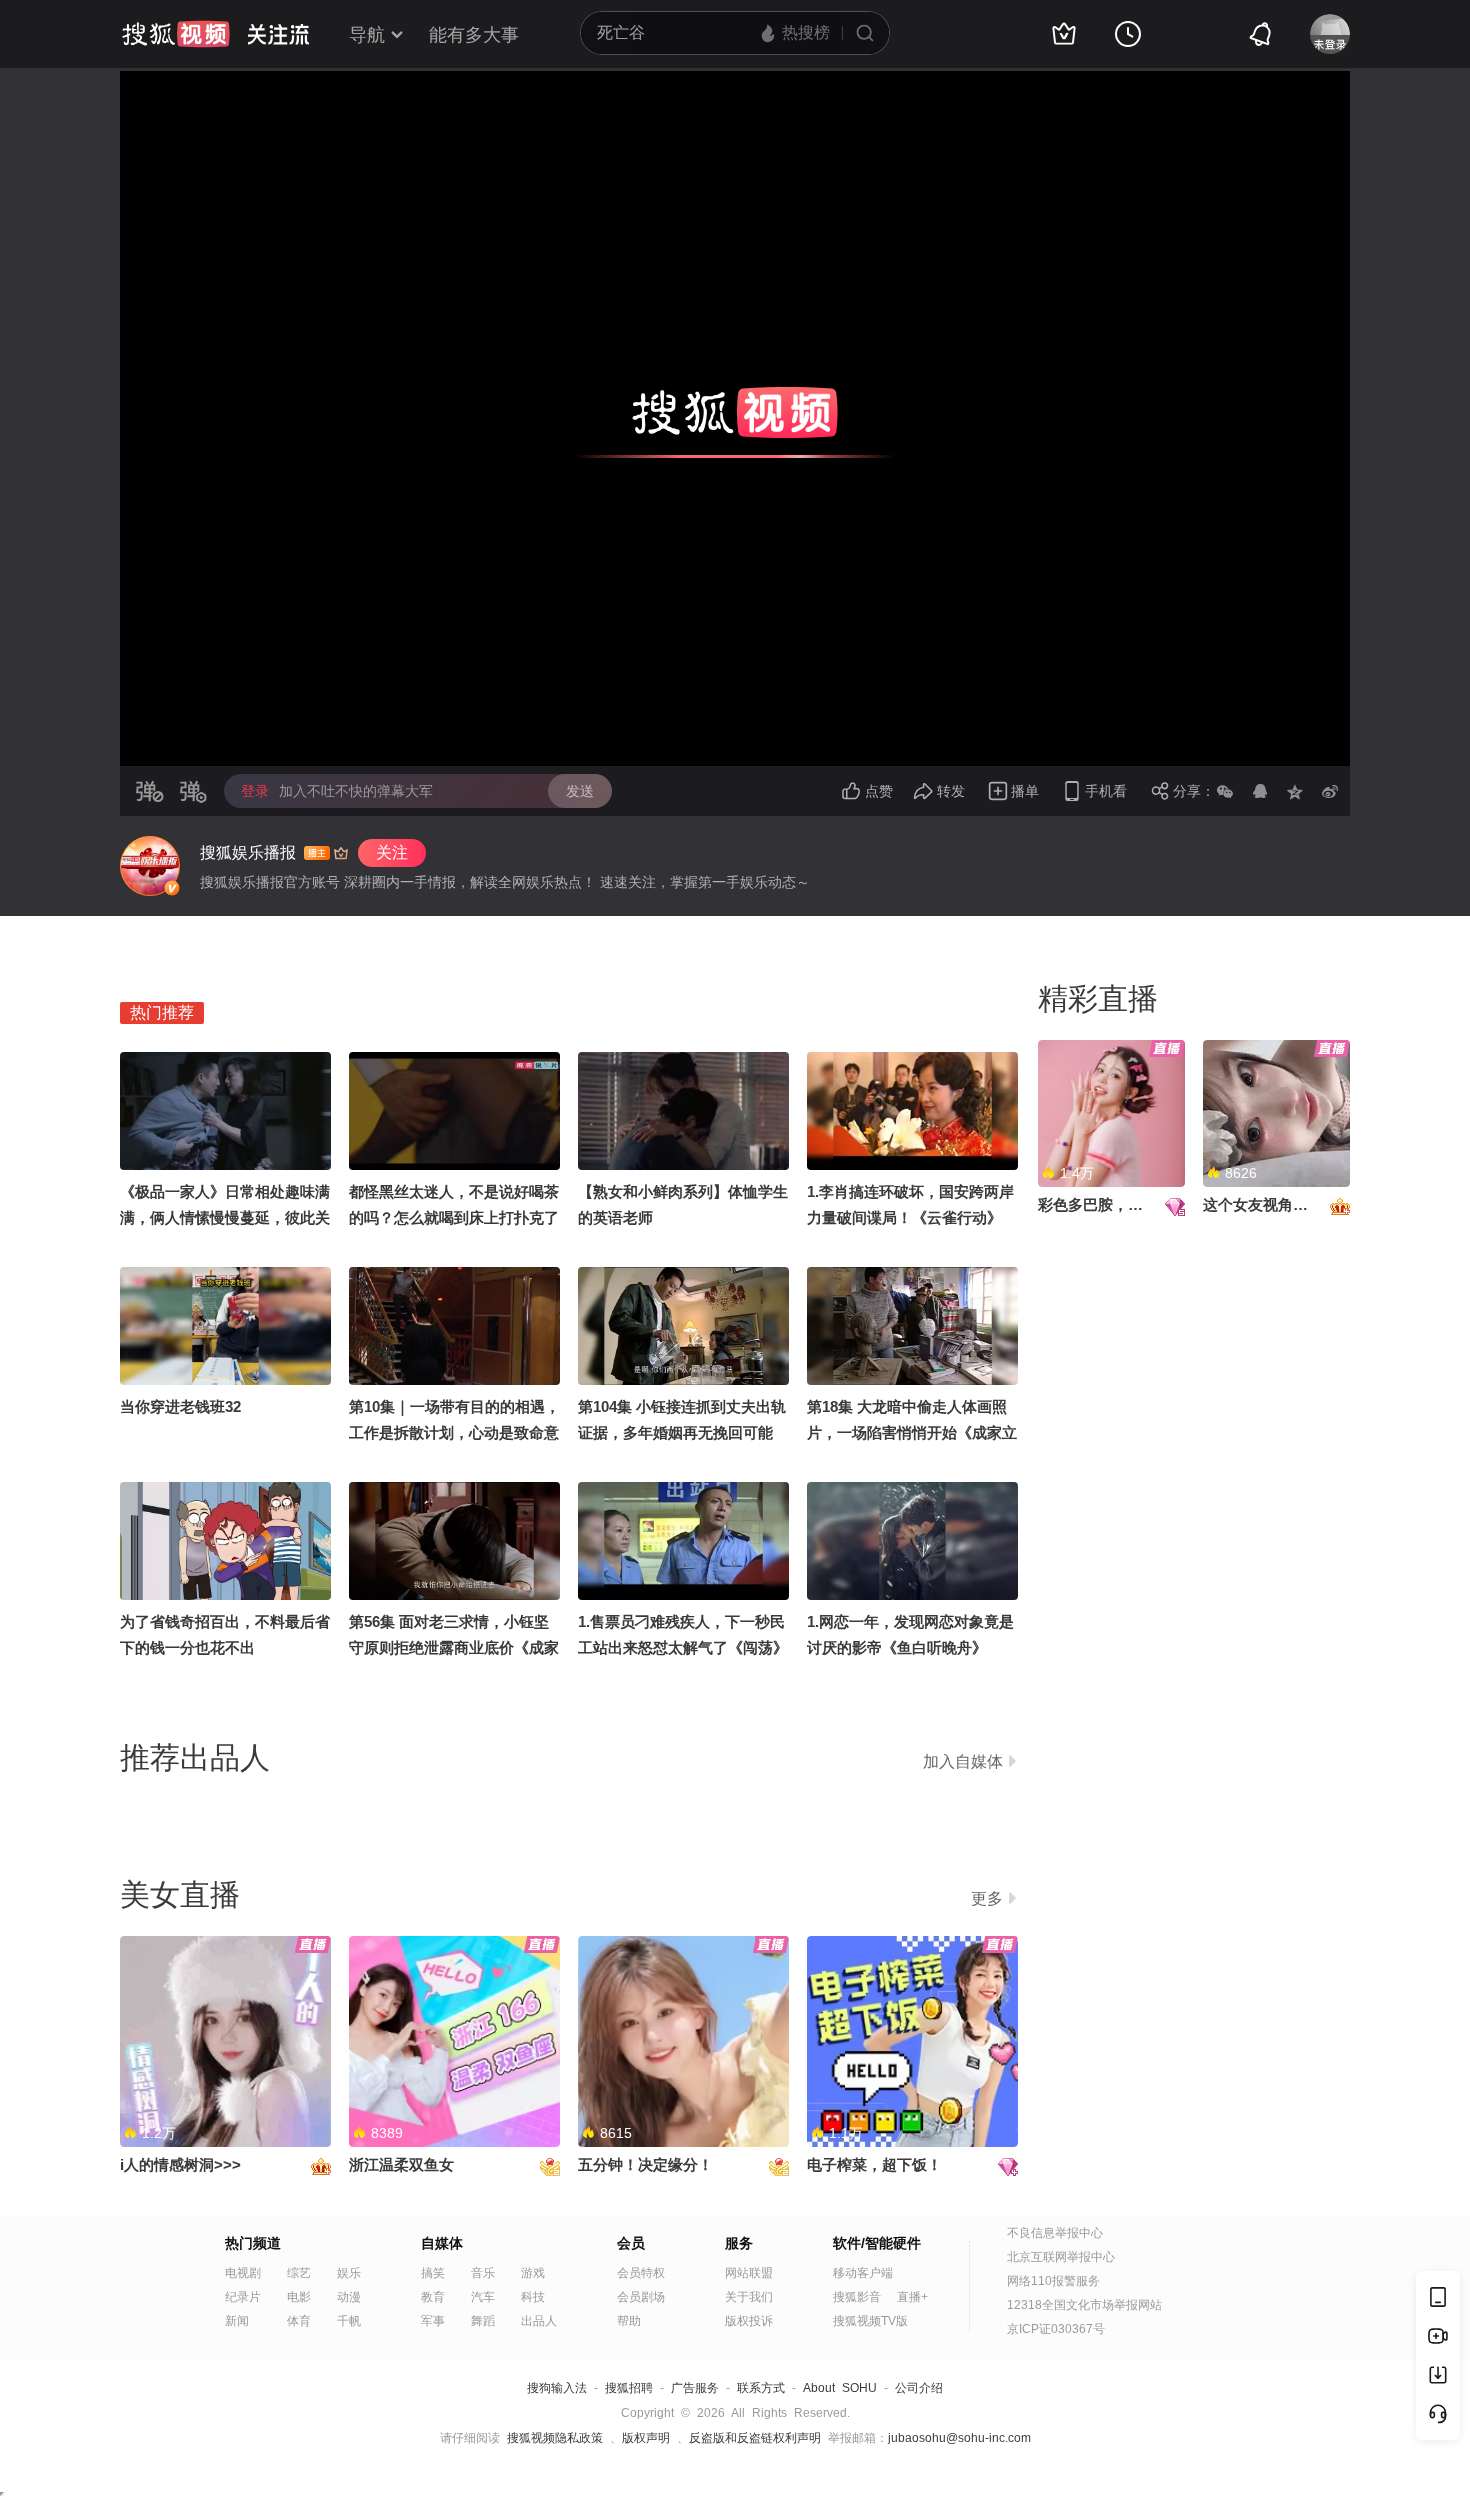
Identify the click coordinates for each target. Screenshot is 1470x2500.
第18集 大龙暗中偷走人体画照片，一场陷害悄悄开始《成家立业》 (912, 1432)
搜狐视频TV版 (870, 2321)
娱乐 (349, 2273)
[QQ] (1260, 791)
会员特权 (641, 2273)
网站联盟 (749, 2273)
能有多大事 (474, 35)
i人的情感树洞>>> (180, 2164)
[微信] (1225, 791)
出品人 (539, 2321)
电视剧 (243, 2273)
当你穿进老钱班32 (180, 1406)
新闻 (237, 2321)
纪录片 (243, 2297)
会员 (631, 2243)
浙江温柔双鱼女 (401, 2164)
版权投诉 (749, 2321)
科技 (533, 2297)
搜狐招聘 (629, 2388)
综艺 (299, 2273)
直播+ (912, 2297)
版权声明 (646, 2438)
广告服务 (695, 2388)
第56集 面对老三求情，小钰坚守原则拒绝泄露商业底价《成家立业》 (454, 1647)
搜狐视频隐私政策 (555, 2438)
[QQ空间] (1295, 791)
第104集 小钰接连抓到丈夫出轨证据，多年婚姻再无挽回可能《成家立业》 (682, 1432)
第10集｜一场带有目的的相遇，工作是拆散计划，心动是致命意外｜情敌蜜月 (454, 1432)
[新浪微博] (1330, 791)
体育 (299, 2321)
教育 (433, 2297)
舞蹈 (483, 2321)
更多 (987, 1898)
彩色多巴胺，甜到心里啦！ (1128, 1204)
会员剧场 (641, 2297)
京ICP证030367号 (1056, 2329)
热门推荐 (162, 1012)
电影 (299, 2297)
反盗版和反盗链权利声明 (755, 2438)
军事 (433, 2321)
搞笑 (433, 2273)
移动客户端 (863, 2273)
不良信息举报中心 (1055, 2233)
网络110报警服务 (1053, 2281)
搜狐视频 (176, 34)
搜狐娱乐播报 (248, 852)
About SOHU (840, 2388)
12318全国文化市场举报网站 (1084, 2305)
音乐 (483, 2273)
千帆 (349, 2321)
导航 (367, 35)
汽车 (483, 2297)
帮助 (629, 2321)
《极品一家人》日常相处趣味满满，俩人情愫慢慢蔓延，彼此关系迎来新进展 (225, 1217)
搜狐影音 (857, 2297)
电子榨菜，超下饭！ (874, 2164)
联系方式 (761, 2388)
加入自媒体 (963, 1761)
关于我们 (749, 2297)
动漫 (349, 2297)
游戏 (533, 2273)
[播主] (150, 866)
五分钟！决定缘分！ (645, 2164)
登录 (255, 791)
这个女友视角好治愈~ (1275, 1204)
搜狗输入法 (557, 2388)
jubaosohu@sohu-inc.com (959, 2438)
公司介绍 (919, 2388)
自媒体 (442, 2243)
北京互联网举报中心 (1061, 2257)
